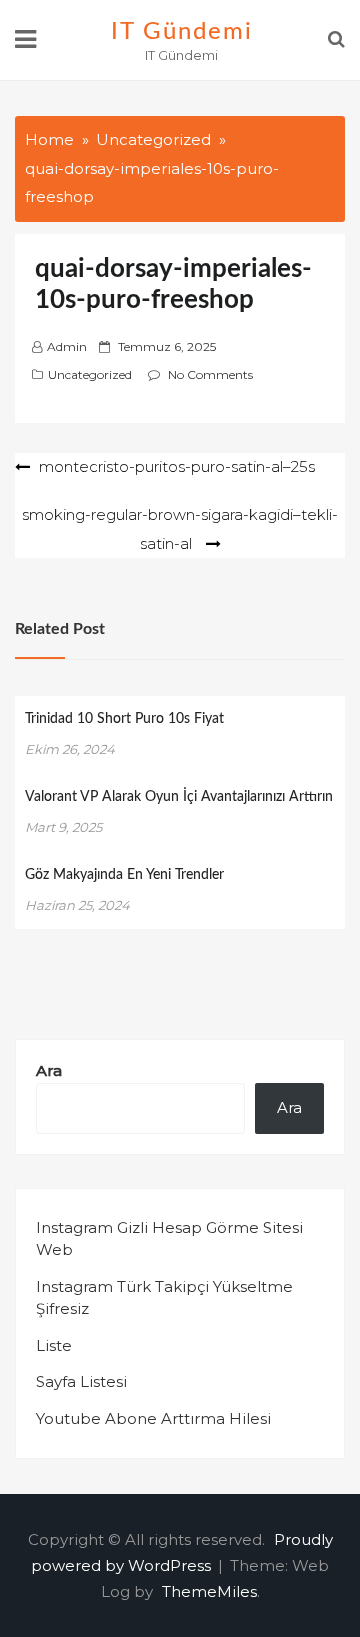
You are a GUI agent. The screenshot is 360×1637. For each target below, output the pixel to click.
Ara (49, 1070)
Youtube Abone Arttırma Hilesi (153, 1418)
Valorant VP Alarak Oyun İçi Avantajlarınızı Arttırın (179, 797)
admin (67, 346)
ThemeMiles (209, 1591)
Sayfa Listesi (81, 1381)
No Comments (210, 374)
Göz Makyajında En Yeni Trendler (124, 875)
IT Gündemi (181, 32)
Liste (54, 1345)
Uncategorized (90, 374)
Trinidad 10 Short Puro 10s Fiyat (124, 719)
